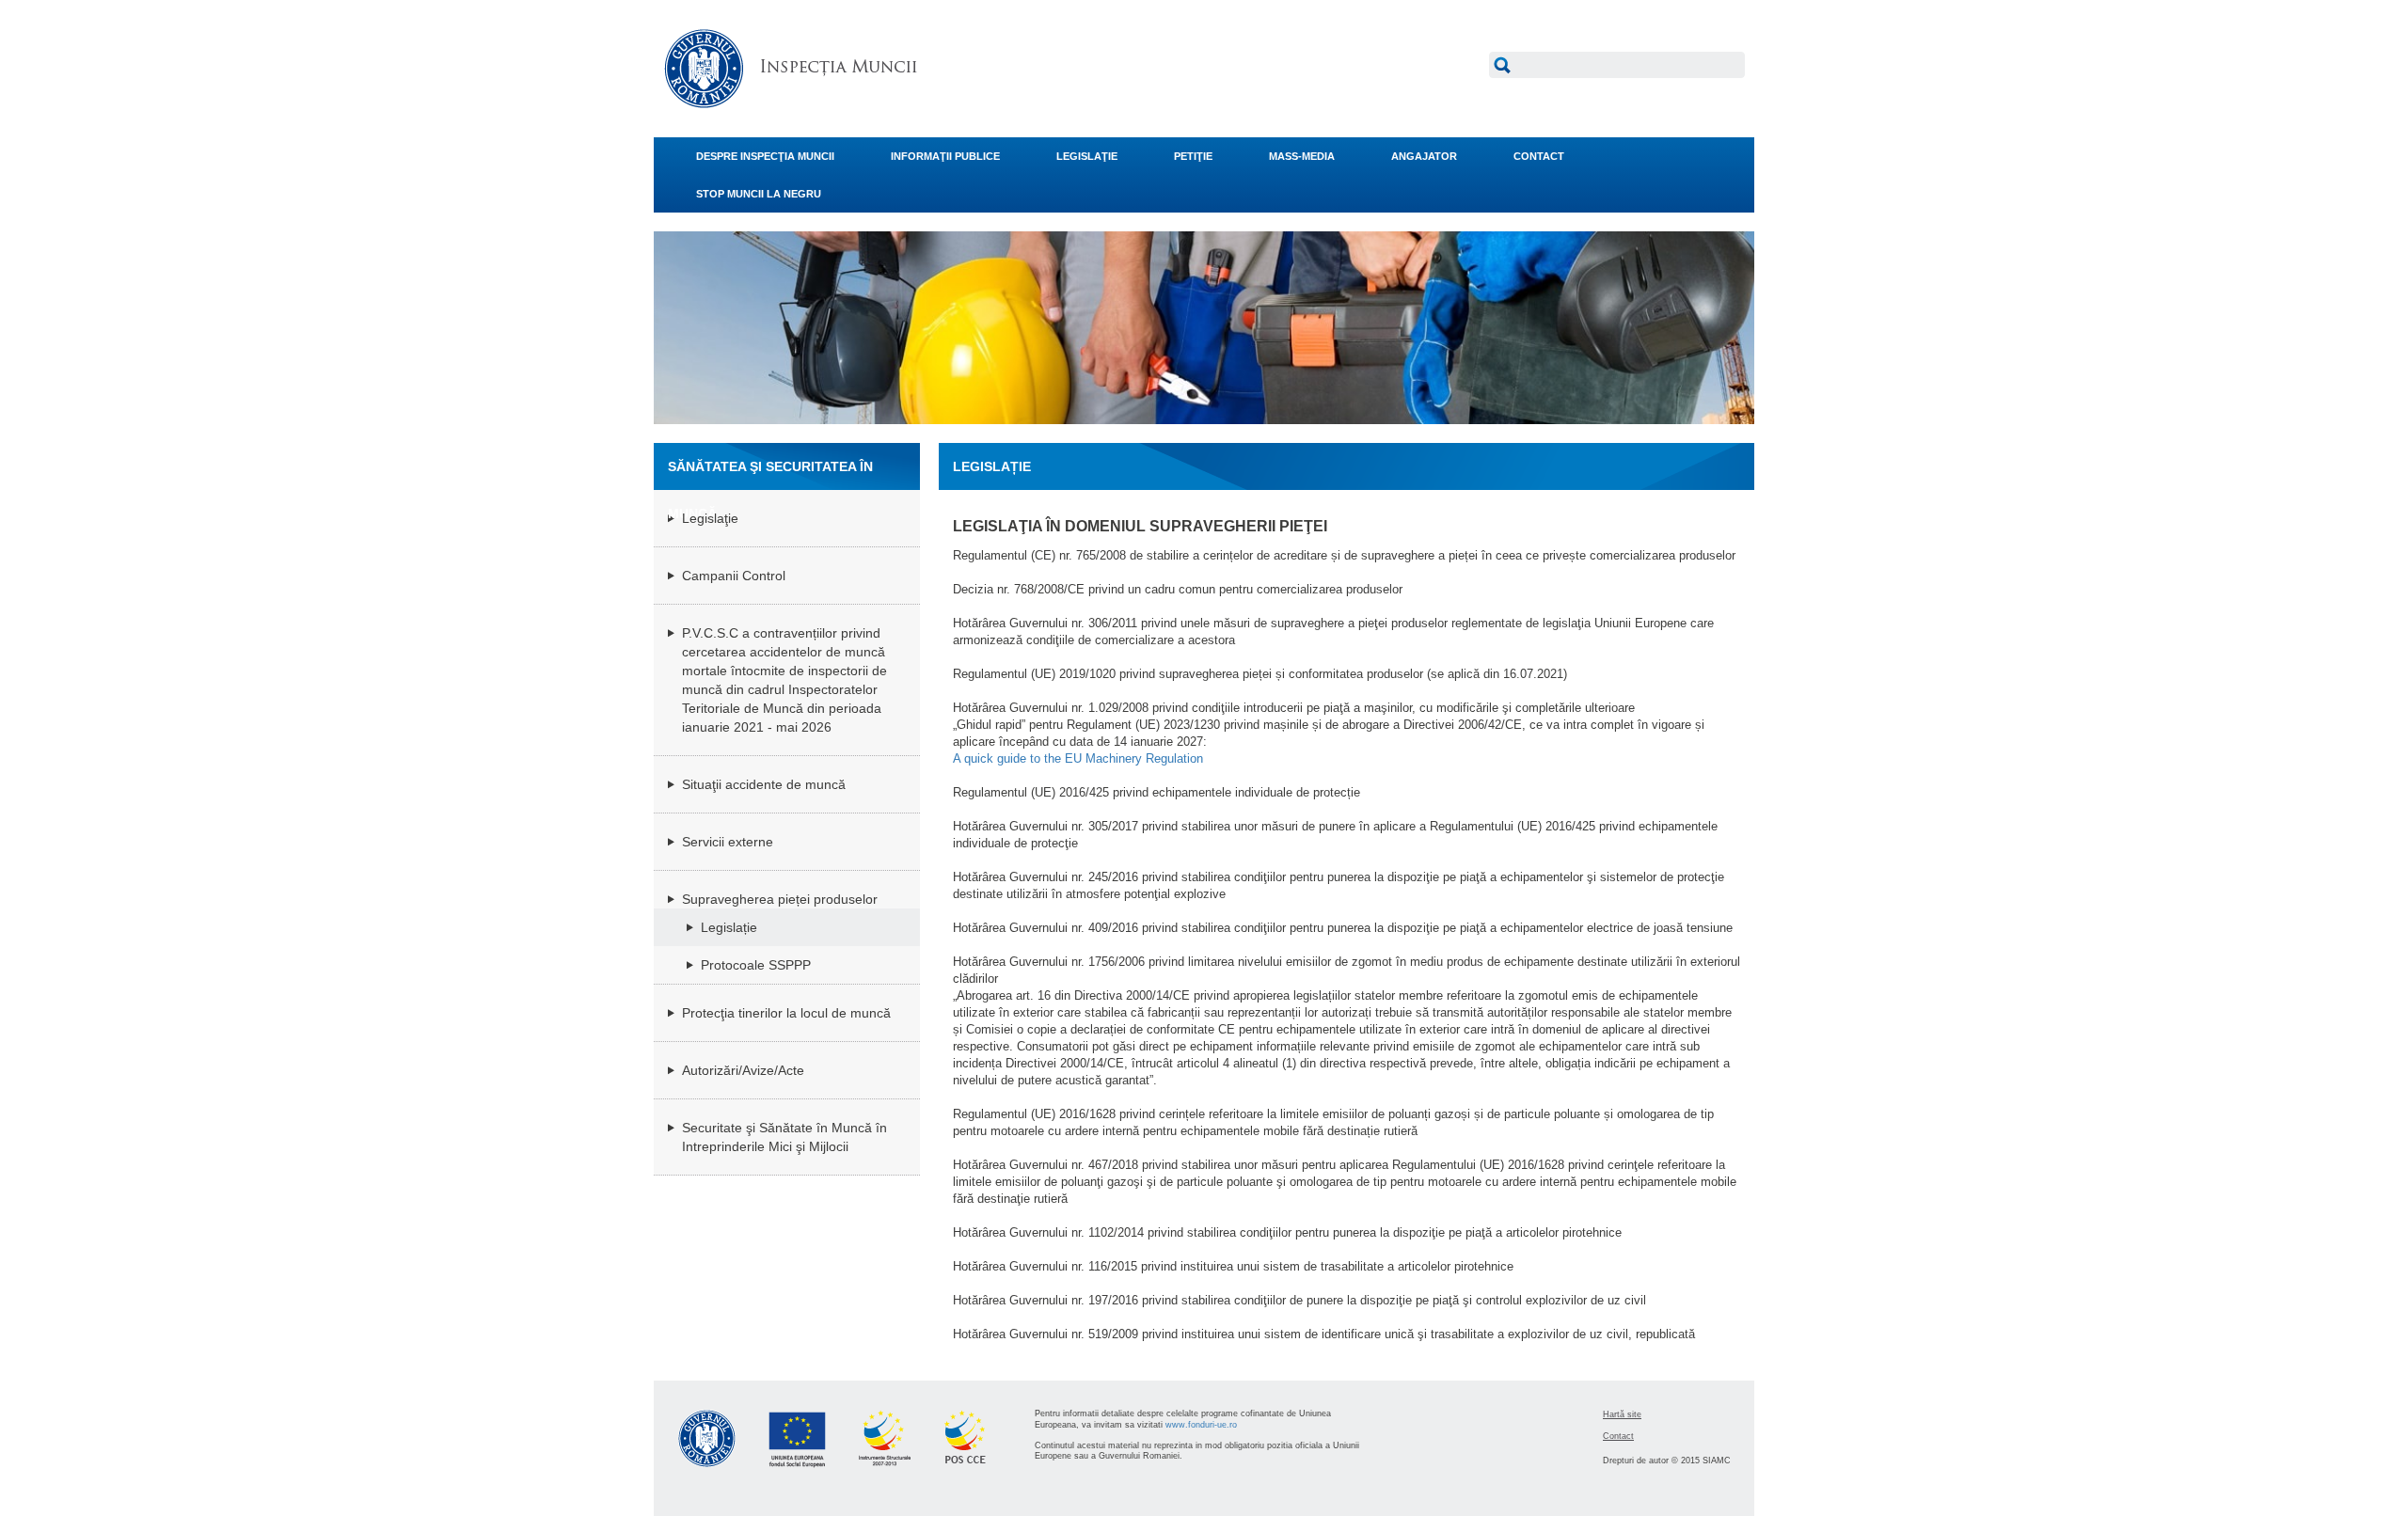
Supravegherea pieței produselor (780, 899)
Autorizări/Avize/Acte (743, 1070)
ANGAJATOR (1424, 156)
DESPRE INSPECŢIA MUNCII (765, 156)
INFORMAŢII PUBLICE (945, 156)
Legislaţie (710, 518)
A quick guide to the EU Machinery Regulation (1078, 758)
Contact (1618, 1436)
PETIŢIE (1193, 156)
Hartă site (1622, 1414)
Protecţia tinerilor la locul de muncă (786, 1013)
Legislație (729, 927)
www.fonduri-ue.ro (1201, 1425)
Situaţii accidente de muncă (764, 784)
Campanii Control (734, 576)
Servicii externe (728, 842)
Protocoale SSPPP (756, 965)
